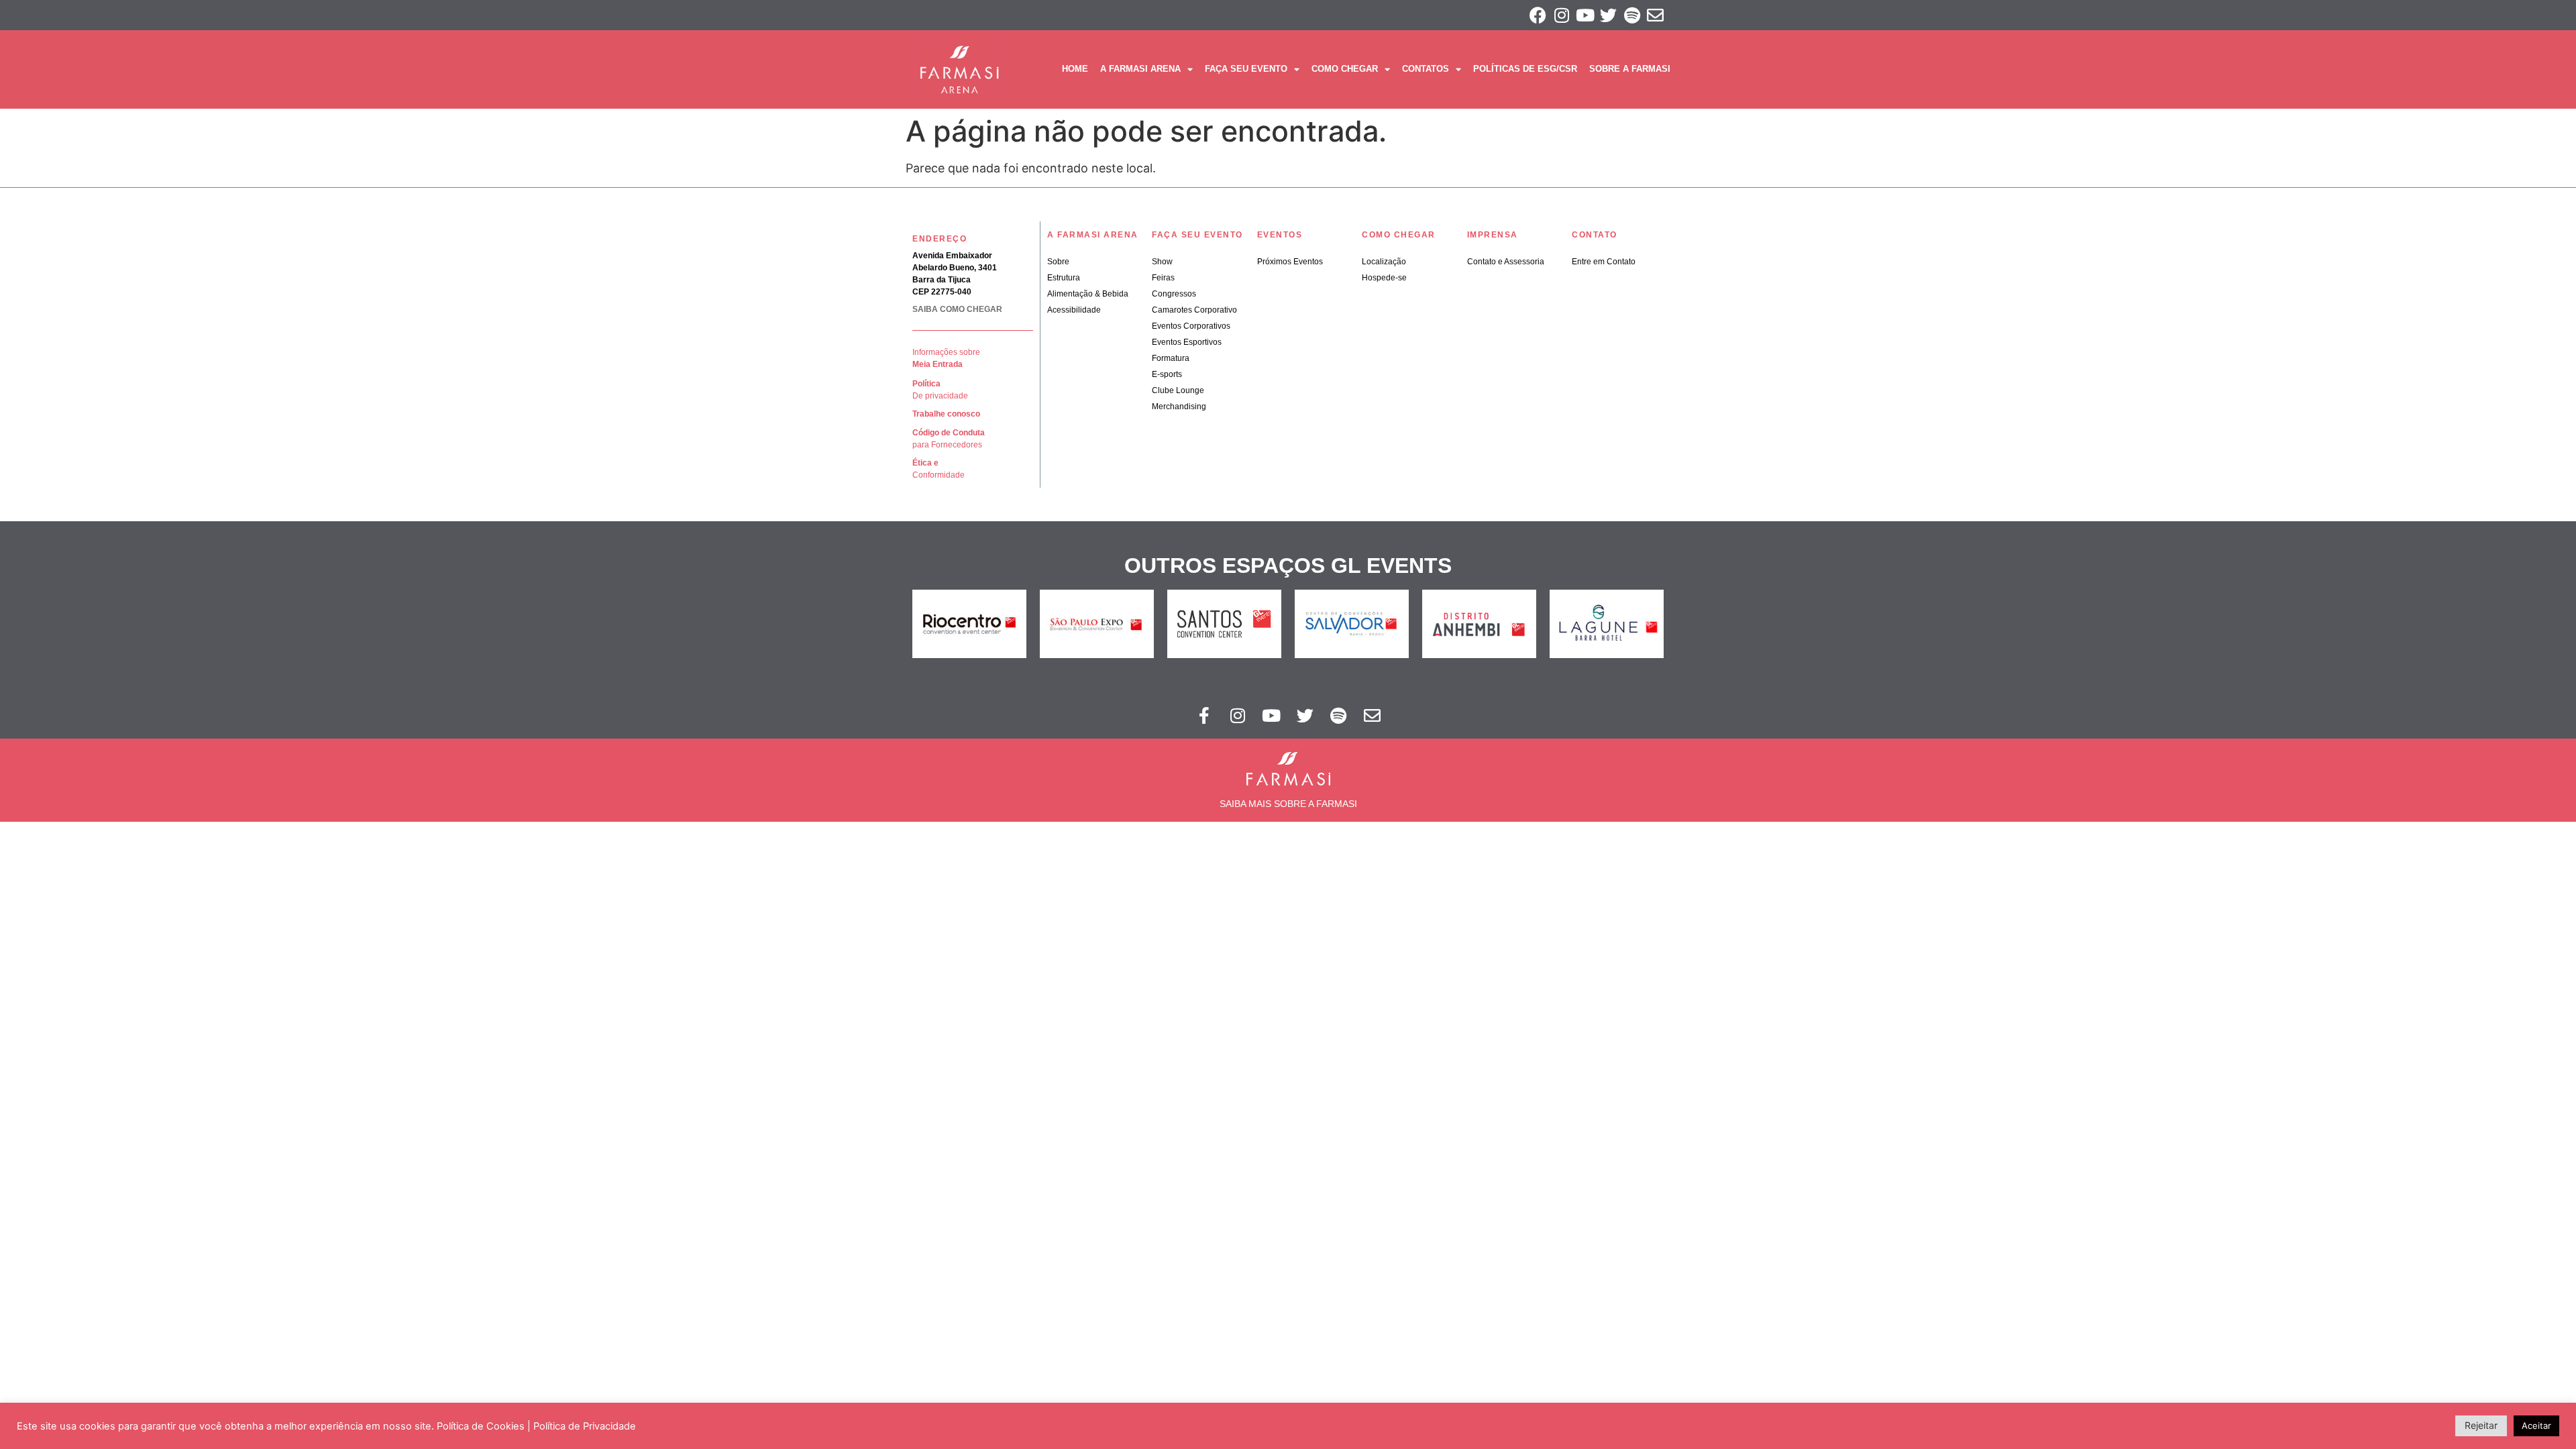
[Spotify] (1632, 15)
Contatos (1426, 69)
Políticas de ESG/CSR (1525, 69)
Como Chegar (1345, 69)
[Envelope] (1655, 15)
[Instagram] (1561, 15)
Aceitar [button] (2536, 1426)
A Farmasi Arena (1140, 69)
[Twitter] (1608, 15)
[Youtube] (1585, 15)
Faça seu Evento (1246, 69)
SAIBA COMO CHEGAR (957, 309)
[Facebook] (1538, 15)
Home (1075, 69)
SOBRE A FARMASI (1630, 69)
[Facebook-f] (1204, 715)
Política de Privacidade (585, 1426)
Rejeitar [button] (2481, 1425)
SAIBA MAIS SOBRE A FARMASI (1288, 804)
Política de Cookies (481, 1426)
